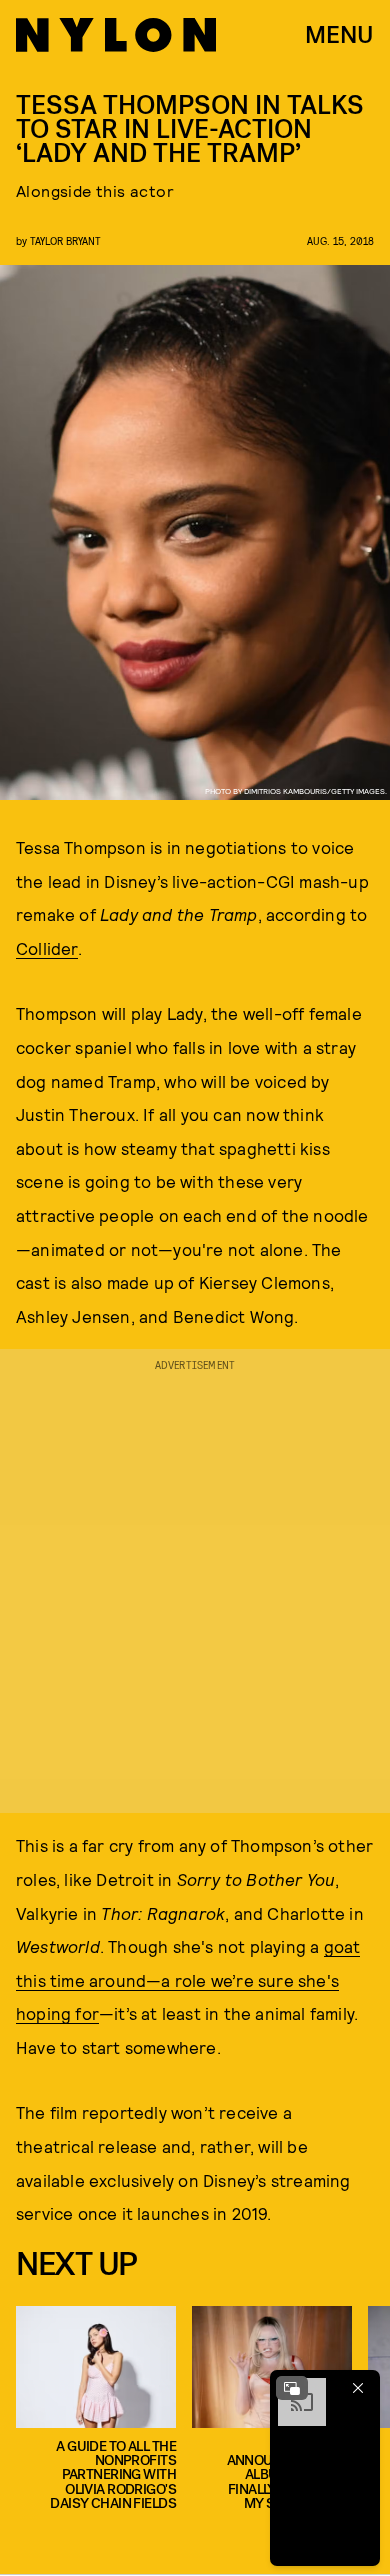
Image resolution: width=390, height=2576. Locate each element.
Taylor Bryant (65, 240)
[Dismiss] (358, 2388)
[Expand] (292, 2388)
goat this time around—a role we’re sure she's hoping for (188, 1979)
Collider (47, 948)
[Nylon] (116, 35)
